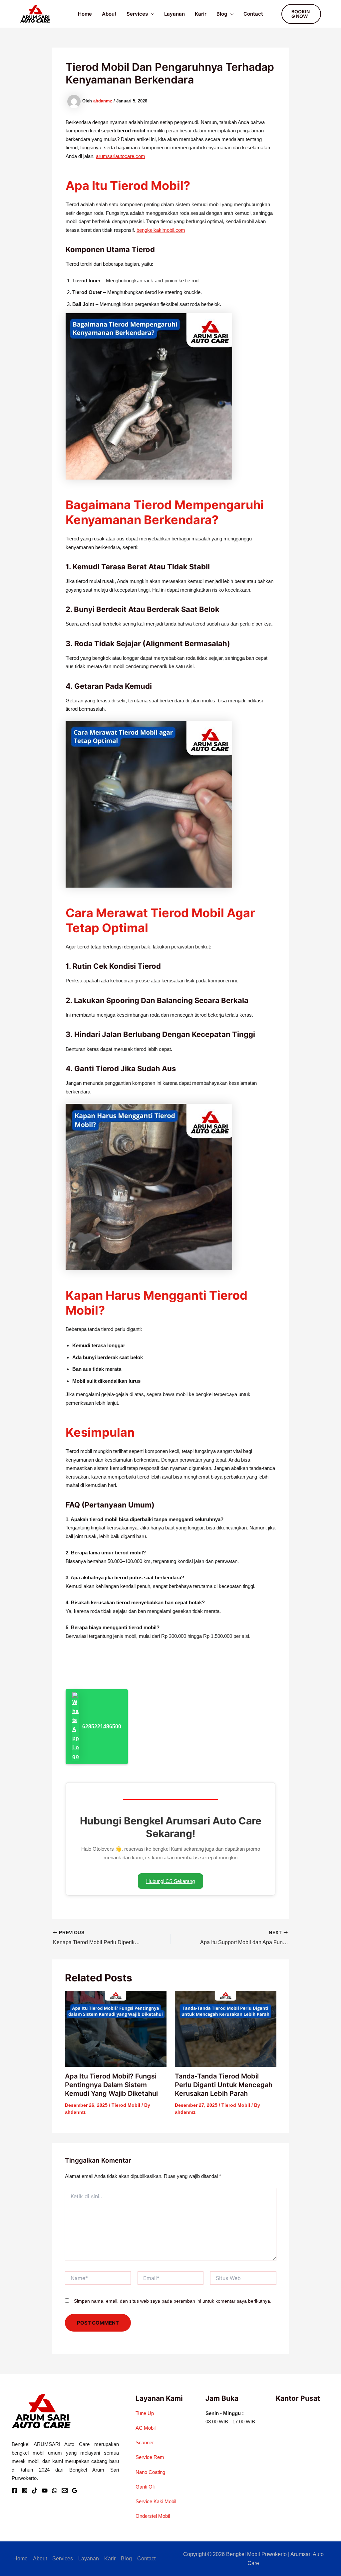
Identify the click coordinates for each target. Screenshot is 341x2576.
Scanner (145, 2442)
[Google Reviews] (75, 2491)
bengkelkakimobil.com (161, 230)
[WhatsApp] (55, 2491)
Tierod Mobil (126, 2105)
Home (85, 14)
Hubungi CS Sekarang (170, 1881)
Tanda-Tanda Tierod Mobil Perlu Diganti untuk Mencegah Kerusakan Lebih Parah (224, 2085)
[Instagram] (25, 2491)
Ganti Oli (145, 2487)
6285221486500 (102, 1726)
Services (137, 14)
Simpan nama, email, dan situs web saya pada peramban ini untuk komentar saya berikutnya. (173, 2301)
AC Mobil (146, 2428)
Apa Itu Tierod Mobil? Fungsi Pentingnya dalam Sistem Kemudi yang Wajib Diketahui (111, 2085)
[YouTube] (45, 2491)
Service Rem (150, 2457)
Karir (201, 14)
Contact (253, 14)
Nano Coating (150, 2472)
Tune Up (145, 2413)
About (109, 14)
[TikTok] (35, 2491)
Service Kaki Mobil (156, 2501)
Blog (222, 14)
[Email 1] (65, 2491)
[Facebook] (15, 2491)
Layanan (174, 14)
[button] (151, 14)
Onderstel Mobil (153, 2516)
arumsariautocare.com (121, 156)
